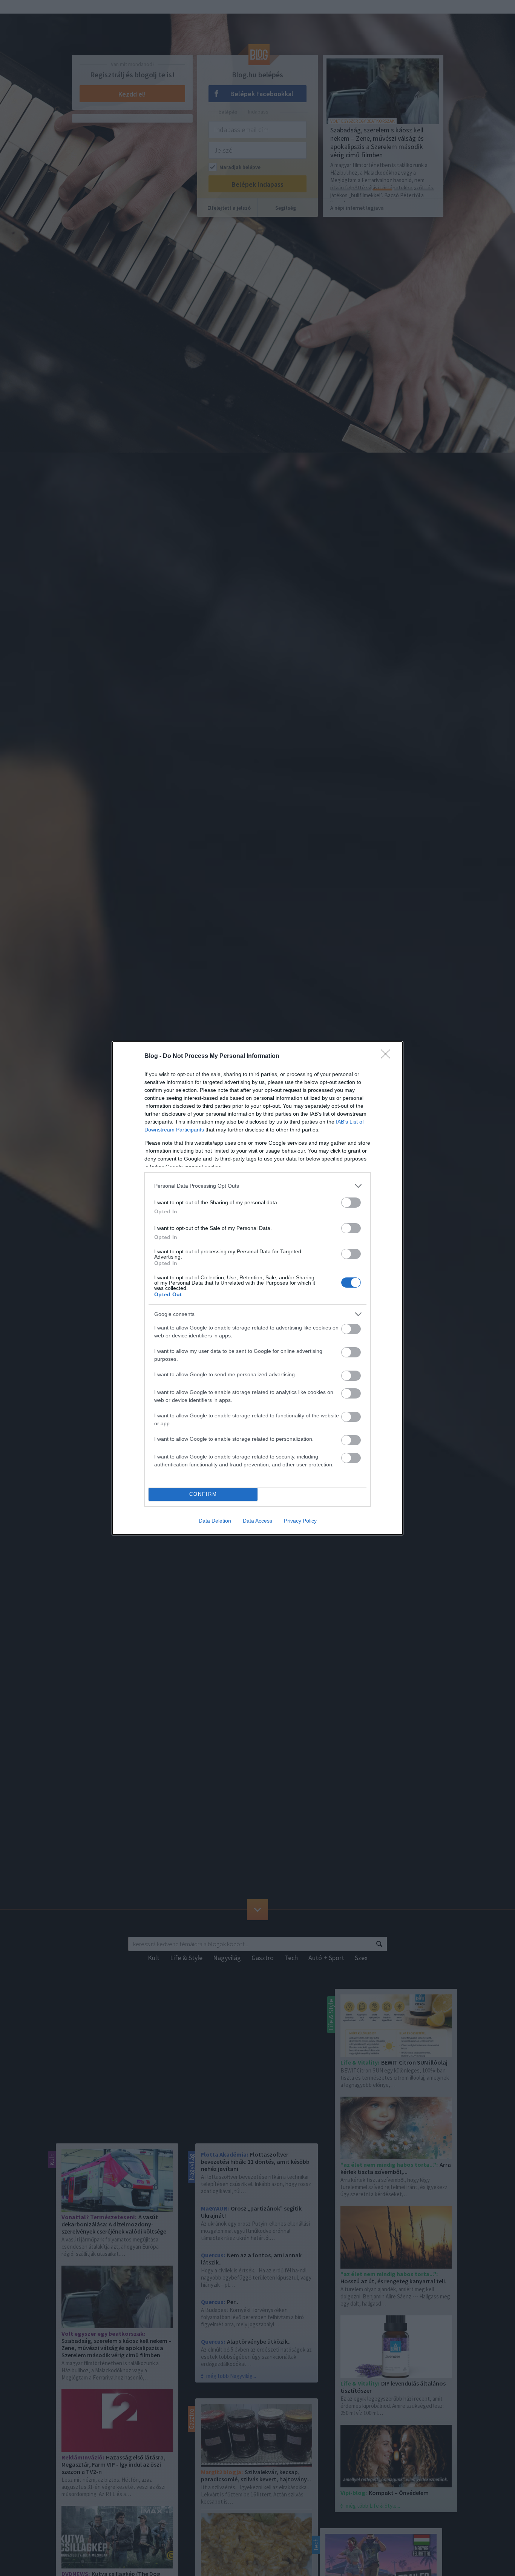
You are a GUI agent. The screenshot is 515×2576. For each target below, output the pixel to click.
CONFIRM (203, 1494)
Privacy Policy (300, 1521)
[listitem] (257, 1186)
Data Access (257, 1521)
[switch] (351, 1203)
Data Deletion (215, 1521)
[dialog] (257, 1288)
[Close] (388, 1056)
